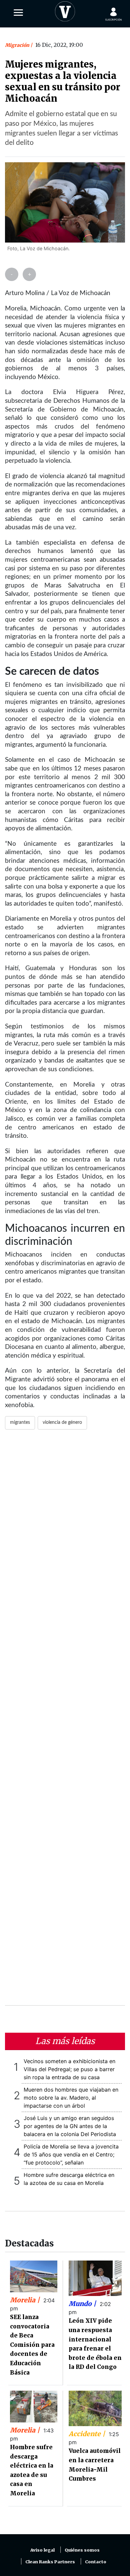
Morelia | (26, 2300)
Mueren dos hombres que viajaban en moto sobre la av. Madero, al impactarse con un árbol (71, 2098)
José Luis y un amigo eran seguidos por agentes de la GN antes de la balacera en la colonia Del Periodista (70, 2126)
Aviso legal (42, 2550)
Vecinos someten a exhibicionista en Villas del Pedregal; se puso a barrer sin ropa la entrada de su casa (69, 2069)
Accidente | (88, 2434)
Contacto (96, 2562)
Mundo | (83, 2304)
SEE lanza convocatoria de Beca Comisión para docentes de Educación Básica (32, 2345)
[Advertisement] (65, 1722)
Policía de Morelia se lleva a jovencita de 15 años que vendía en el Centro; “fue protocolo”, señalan (71, 2154)
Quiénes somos (82, 2550)
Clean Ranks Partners (50, 2562)
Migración (18, 45)
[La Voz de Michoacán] (65, 10)
